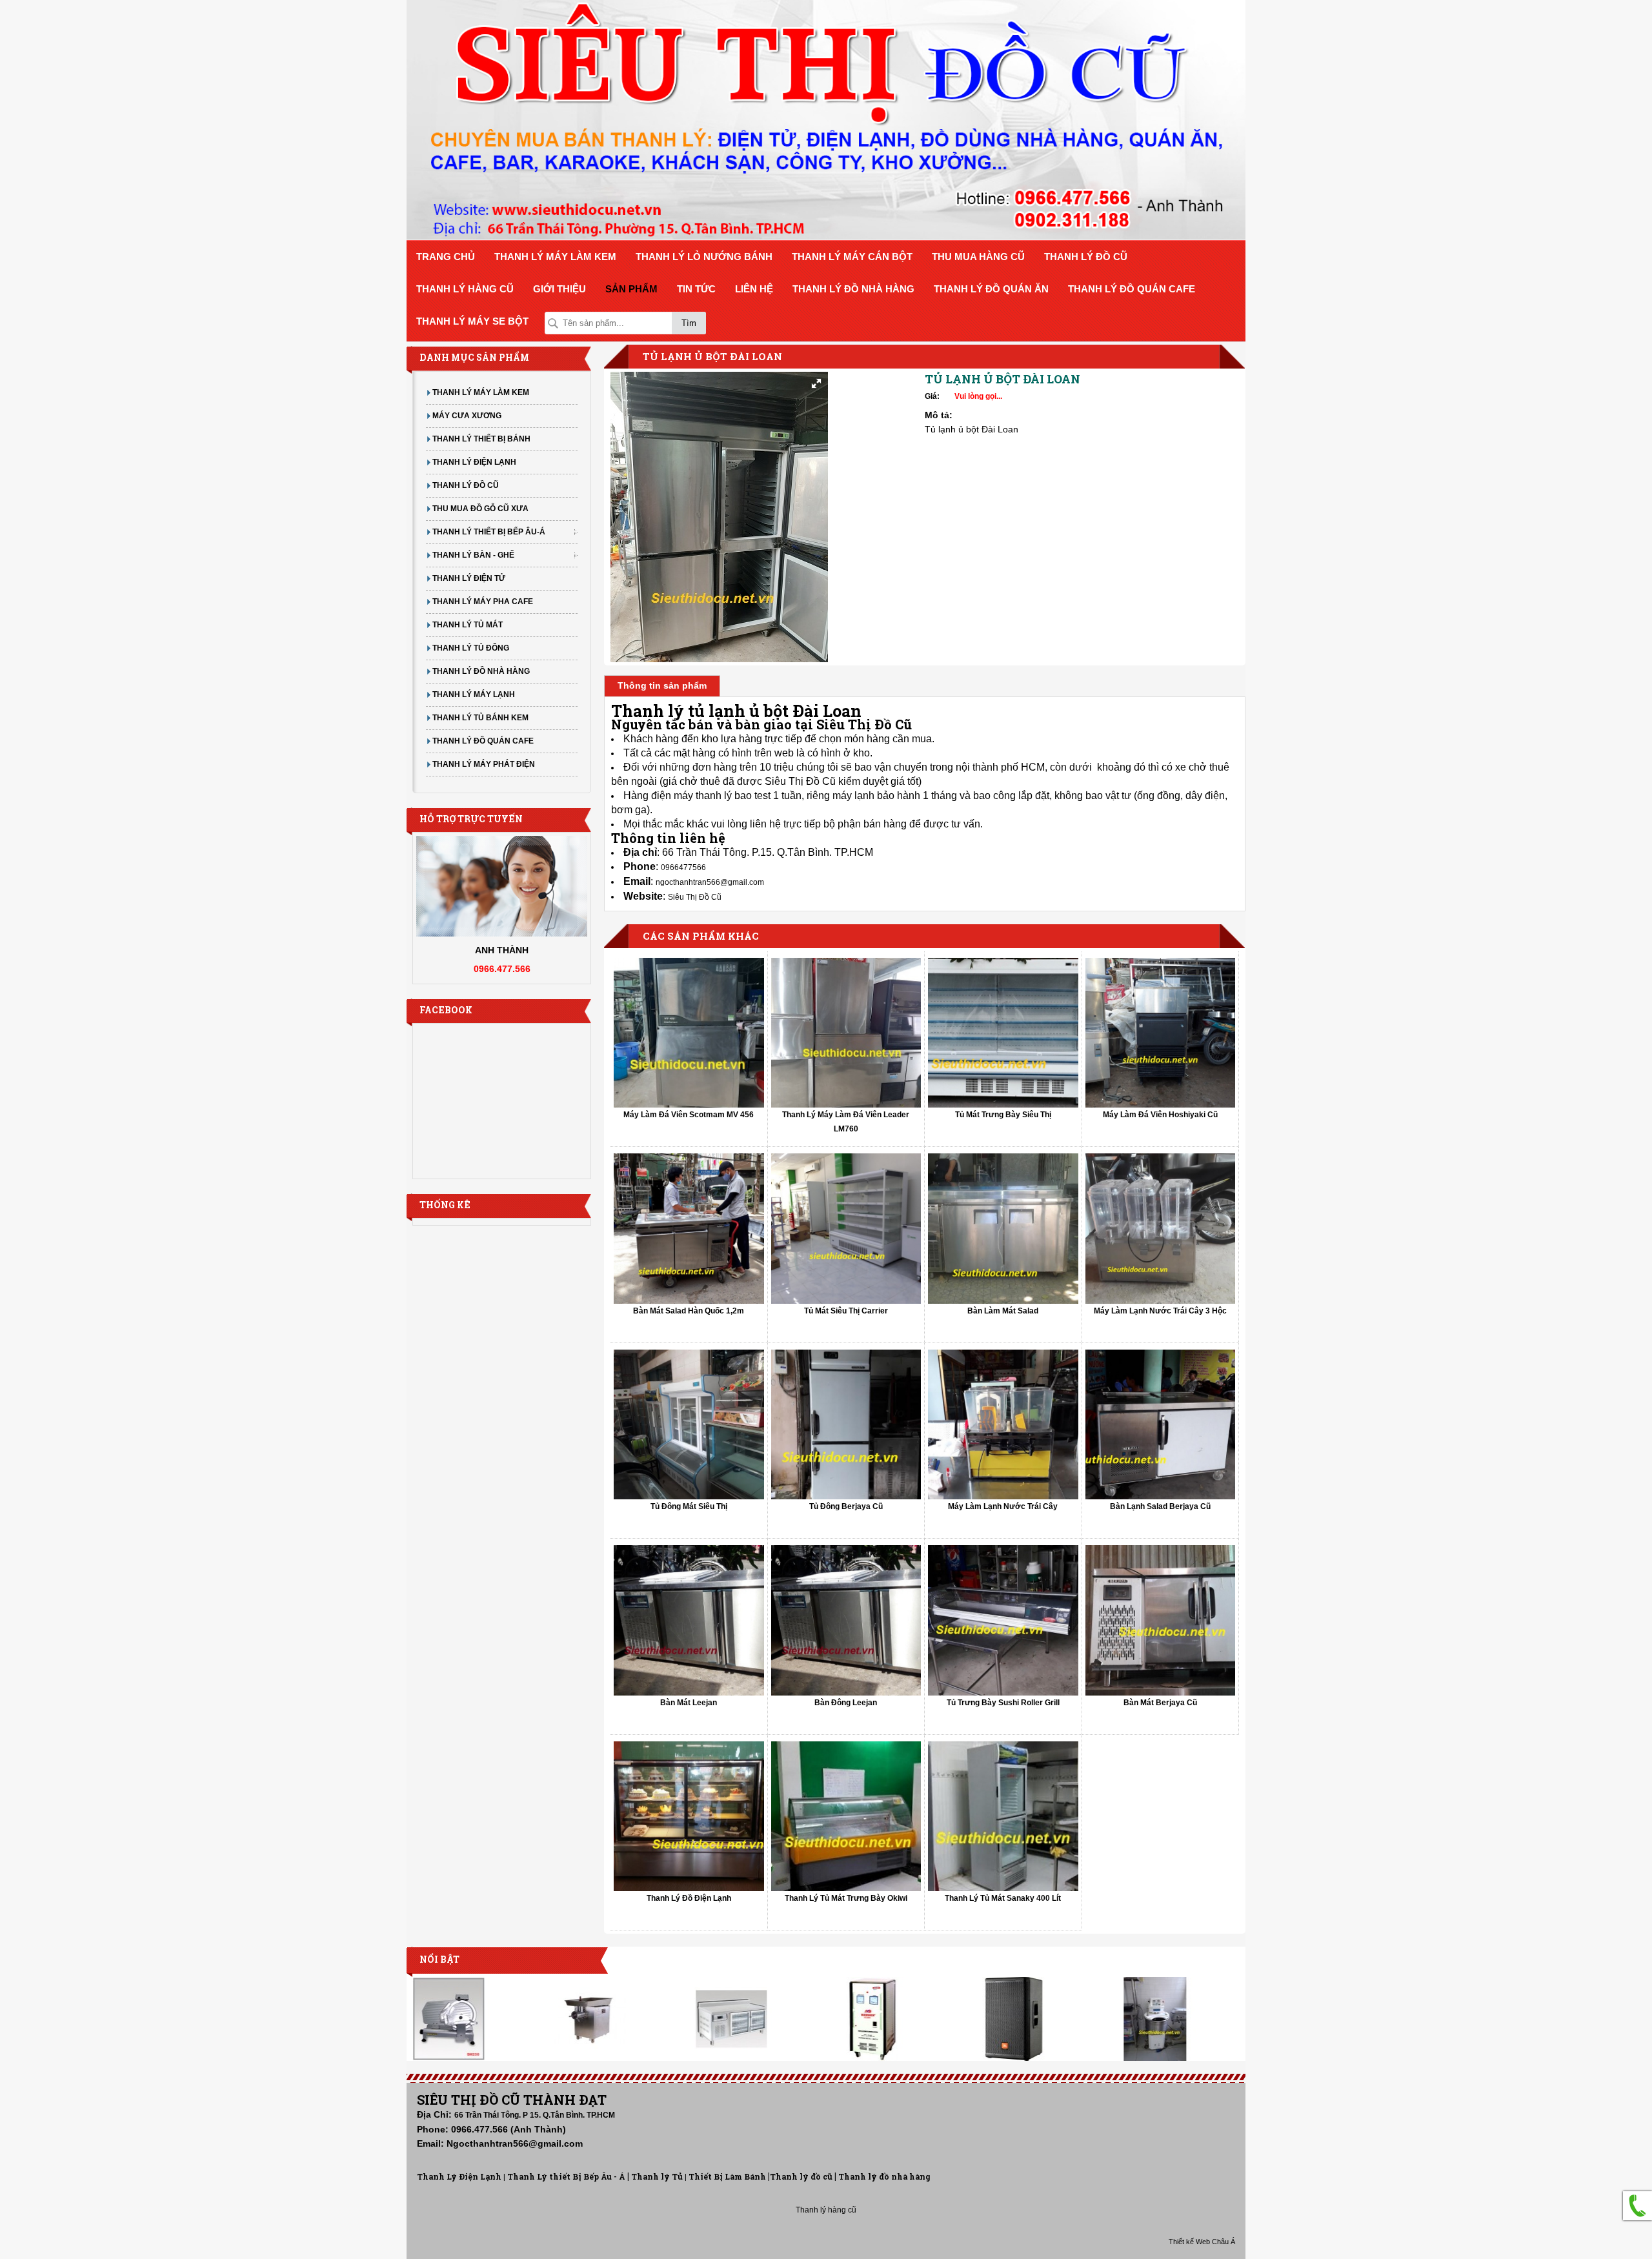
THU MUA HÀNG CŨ (978, 257)
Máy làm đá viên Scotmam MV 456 (689, 1115)
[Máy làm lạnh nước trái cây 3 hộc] (1161, 1229)
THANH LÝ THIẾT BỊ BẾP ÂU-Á (489, 532)
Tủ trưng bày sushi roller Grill (1003, 1703)
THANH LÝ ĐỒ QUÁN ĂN (991, 289)
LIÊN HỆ (754, 289)
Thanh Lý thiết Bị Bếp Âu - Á (565, 2177)
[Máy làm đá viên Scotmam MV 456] (689, 1033)
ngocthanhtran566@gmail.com (710, 882)
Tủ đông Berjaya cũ (846, 1506)
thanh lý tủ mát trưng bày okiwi (846, 1898)
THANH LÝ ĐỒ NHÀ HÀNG (853, 289)
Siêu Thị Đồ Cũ (695, 897)
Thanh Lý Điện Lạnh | (461, 2177)
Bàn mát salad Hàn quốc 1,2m (689, 1311)
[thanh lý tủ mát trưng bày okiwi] (846, 1817)
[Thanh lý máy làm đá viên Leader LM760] (846, 1033)
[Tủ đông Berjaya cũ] (846, 1425)
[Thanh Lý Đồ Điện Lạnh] (689, 1817)
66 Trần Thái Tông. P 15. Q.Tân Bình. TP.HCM (535, 2115)
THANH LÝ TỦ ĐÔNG (471, 648)
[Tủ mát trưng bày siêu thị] (1003, 1033)
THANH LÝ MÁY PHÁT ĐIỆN (484, 764)
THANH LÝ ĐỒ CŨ (1086, 257)
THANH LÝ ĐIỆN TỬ (469, 578)
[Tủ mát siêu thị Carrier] (846, 1229)
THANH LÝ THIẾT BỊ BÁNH (481, 439)
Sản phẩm (631, 289)
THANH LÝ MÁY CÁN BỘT (852, 257)
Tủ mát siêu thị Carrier (846, 1311)
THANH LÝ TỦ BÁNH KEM (480, 718)
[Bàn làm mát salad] (1003, 1229)
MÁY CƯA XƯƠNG (467, 416)
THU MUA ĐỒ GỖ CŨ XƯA (480, 509)
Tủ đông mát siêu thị (689, 1506)
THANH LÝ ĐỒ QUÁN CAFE (1132, 289)
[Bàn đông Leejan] (846, 1620)
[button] (816, 383)
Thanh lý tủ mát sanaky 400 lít (1003, 1898)
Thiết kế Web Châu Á (1202, 2242)
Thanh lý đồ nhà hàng (884, 2177)
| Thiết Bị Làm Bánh (725, 2177)
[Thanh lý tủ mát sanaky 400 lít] (1003, 1817)
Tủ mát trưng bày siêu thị (1003, 1115)
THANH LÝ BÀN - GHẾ (473, 555)
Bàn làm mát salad (1003, 1311)
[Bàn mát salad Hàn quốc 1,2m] (689, 1229)
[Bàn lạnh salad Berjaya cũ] (1161, 1425)
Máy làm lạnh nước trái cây (1003, 1506)
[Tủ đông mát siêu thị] (689, 1425)
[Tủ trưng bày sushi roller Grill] (1003, 1620)
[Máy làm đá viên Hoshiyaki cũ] (1161, 1033)
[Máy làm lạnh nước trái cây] (1003, 1425)
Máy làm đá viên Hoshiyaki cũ (1160, 1115)
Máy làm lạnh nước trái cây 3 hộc (1160, 1311)
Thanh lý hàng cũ (826, 2210)
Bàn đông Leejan (846, 1703)
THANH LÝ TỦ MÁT (468, 625)
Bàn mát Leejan (689, 1703)
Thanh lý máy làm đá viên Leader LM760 (846, 1122)
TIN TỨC (696, 289)
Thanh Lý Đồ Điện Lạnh (689, 1898)
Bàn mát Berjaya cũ (1160, 1703)
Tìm (689, 323)
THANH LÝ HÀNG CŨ (465, 289)
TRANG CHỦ (446, 257)
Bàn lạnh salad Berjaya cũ (1160, 1506)
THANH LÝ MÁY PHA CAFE (483, 602)
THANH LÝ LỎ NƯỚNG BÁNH (704, 257)
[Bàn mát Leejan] (689, 1620)
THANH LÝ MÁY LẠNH (474, 694)
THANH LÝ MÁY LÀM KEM (555, 257)
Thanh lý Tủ (657, 2177)
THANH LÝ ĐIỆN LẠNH (474, 462)
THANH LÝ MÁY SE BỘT (472, 321)
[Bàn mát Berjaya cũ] (1161, 1620)
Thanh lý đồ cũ (801, 2177)
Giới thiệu (559, 289)
